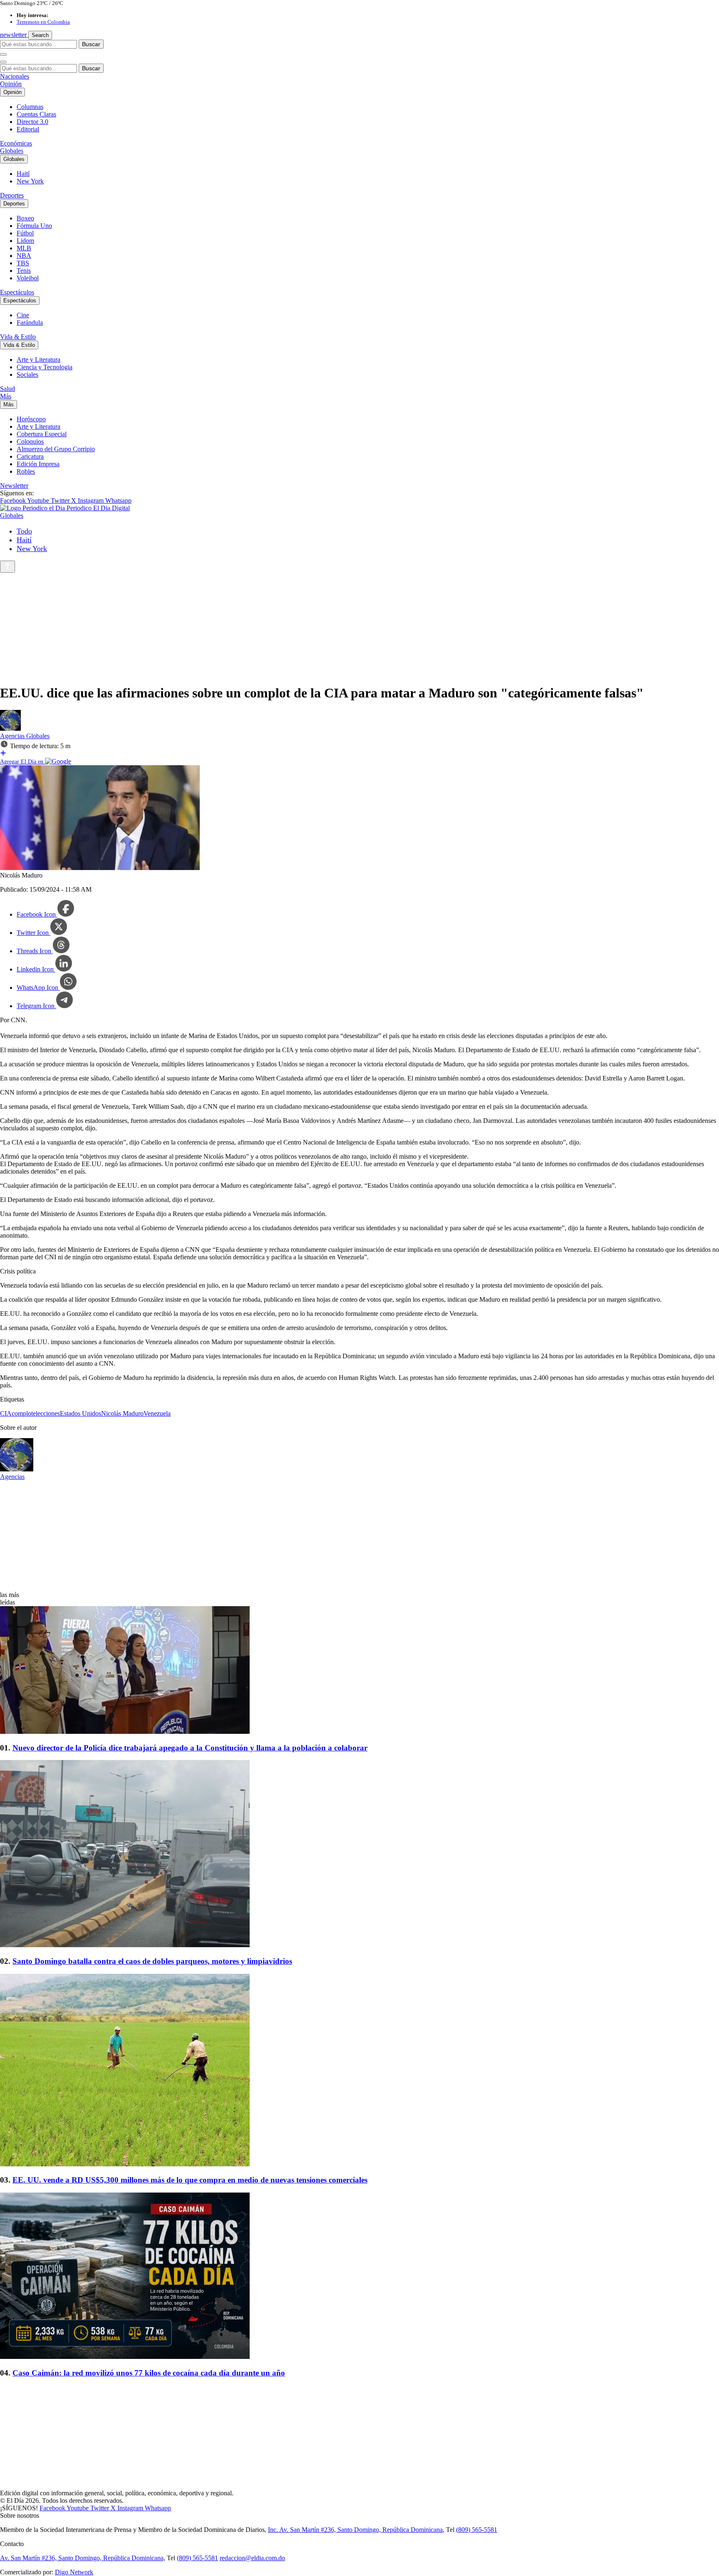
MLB (24, 248)
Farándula (30, 323)
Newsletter (14, 486)
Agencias (13, 736)
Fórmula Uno (34, 226)
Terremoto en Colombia (43, 22)
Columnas (30, 107)
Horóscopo (31, 419)
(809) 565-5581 (477, 2530)
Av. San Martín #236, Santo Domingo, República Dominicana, (83, 2558)
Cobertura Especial (42, 434)
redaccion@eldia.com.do (252, 2558)
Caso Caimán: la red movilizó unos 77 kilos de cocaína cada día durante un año (149, 2373)
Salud (7, 389)
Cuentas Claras (36, 114)
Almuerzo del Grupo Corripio (56, 449)
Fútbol (25, 233)
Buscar (91, 44)
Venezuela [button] (157, 1413)
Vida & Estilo (18, 337)
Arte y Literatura (38, 360)
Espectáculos (17, 292)
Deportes (12, 195)
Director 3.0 (32, 122)
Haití (23, 174)
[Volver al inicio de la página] (7, 567)
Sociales (27, 375)
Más (6, 396)
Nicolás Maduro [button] (122, 1413)
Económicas (16, 143)
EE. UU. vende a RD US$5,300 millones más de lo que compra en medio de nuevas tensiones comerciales (190, 2180)
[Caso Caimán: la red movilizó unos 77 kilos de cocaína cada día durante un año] (359, 2277)
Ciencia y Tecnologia (45, 367)
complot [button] (22, 1413)
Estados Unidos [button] (81, 1413)
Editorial (28, 129)
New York (30, 181)
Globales (12, 151)
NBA (24, 256)
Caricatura (30, 456)
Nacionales (15, 76)
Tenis (24, 271)
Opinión (11, 84)
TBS (23, 263)
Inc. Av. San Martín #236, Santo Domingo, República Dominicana (355, 2530)
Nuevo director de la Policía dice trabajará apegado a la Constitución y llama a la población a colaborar (190, 1748)
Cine (23, 315)
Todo (24, 531)
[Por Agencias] (10, 728)
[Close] (3, 62)
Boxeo (25, 218)
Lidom (25, 241)
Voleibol (28, 278)
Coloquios (30, 441)
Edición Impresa (38, 464)
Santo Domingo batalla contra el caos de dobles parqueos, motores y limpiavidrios (152, 1961)
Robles (26, 471)
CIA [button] (6, 1413)
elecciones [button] (46, 1413)
